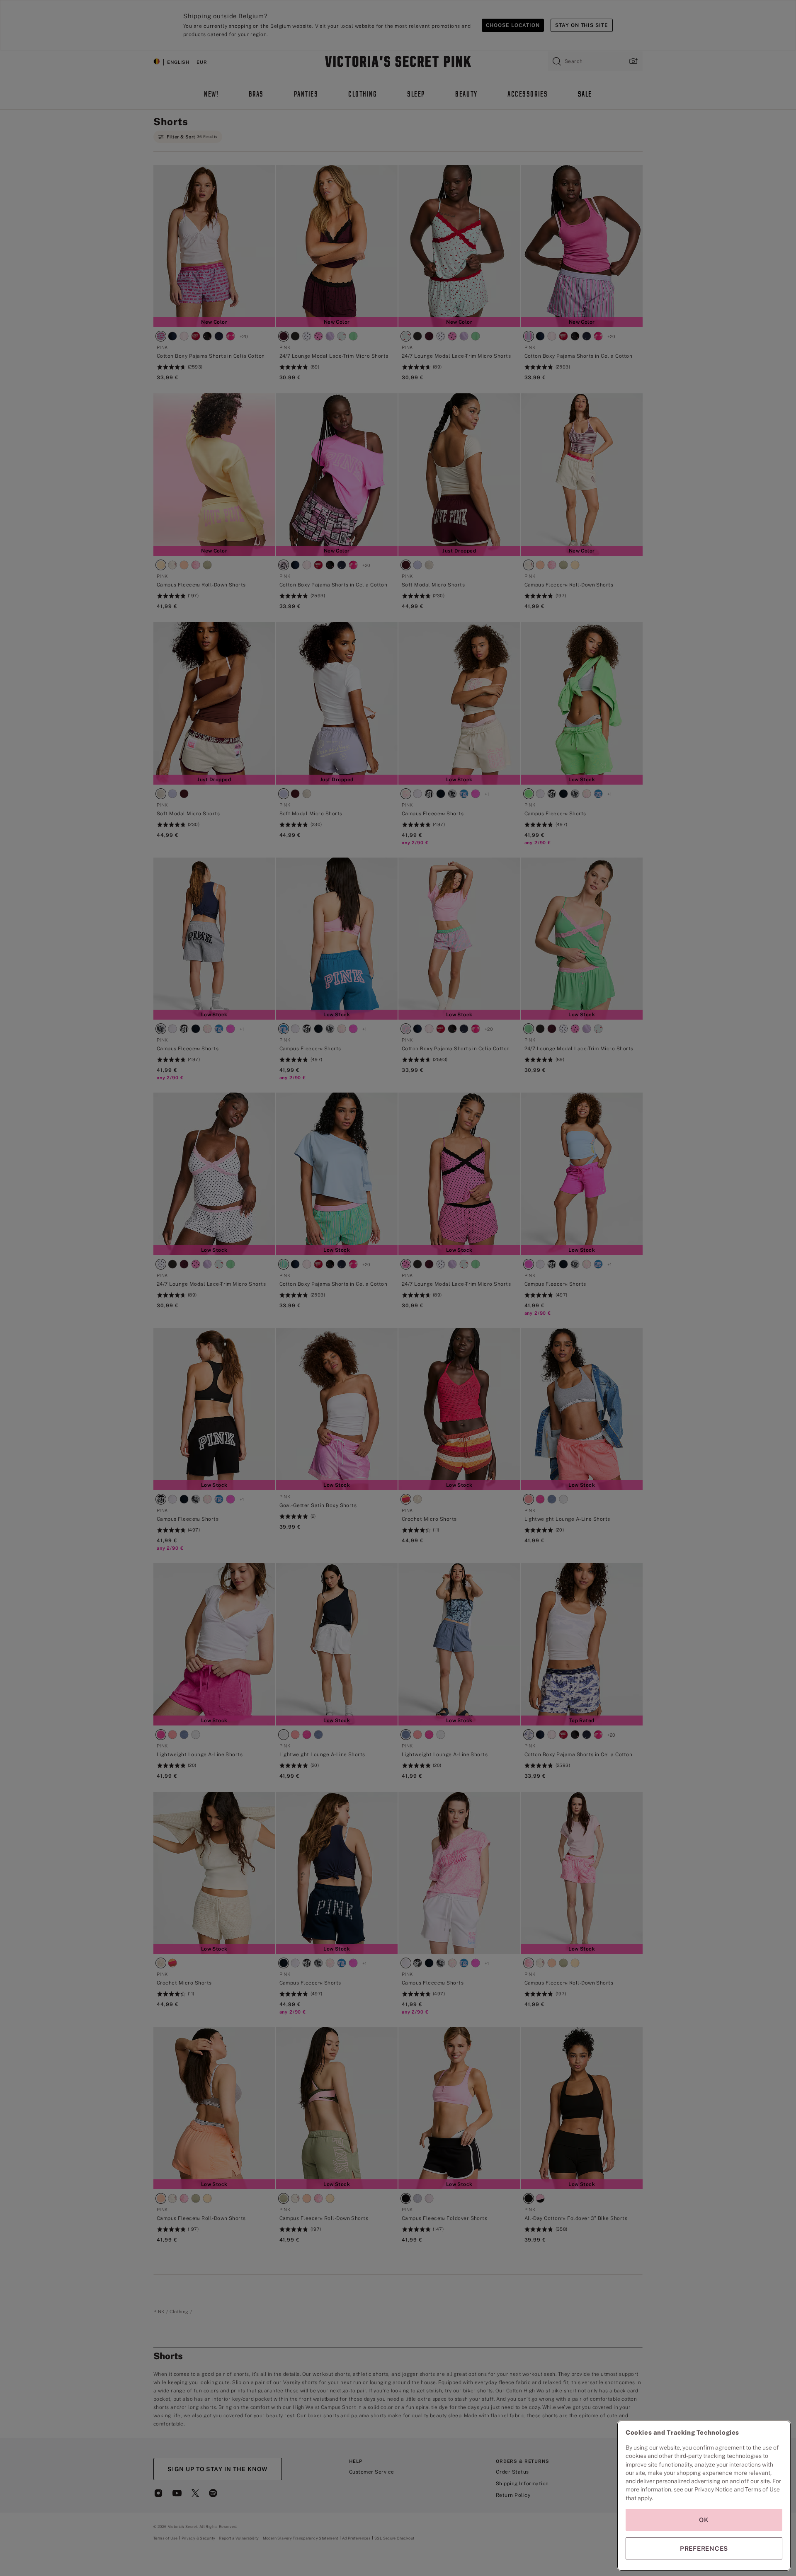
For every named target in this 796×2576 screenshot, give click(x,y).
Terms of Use (762, 2489)
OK (704, 2520)
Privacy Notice (713, 2489)
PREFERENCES (704, 2548)
